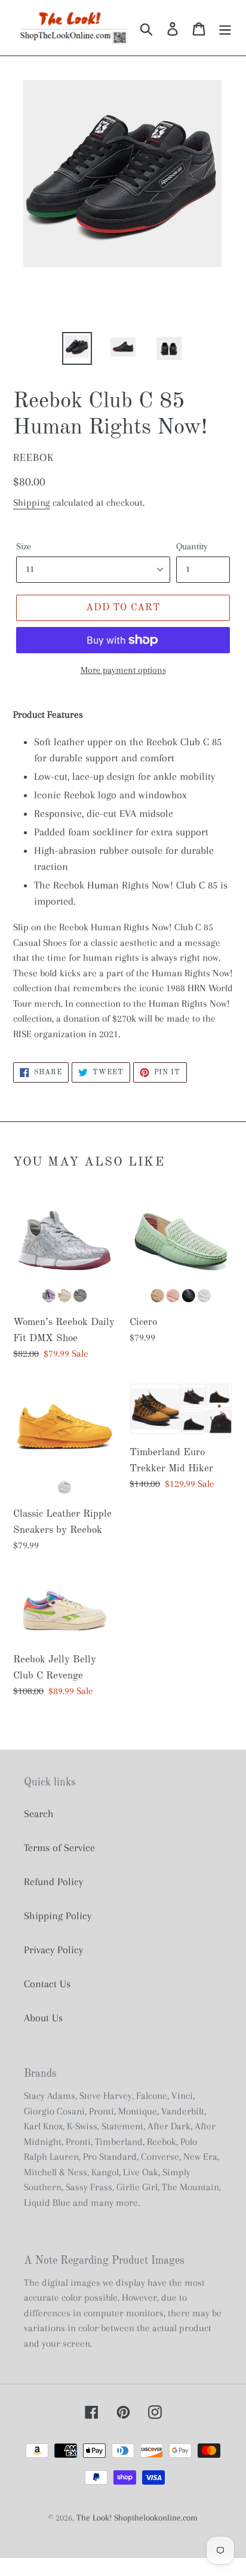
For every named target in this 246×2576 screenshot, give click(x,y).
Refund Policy (53, 1882)
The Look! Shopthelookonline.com (137, 2517)
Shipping (32, 502)
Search (39, 1813)
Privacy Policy (53, 1950)
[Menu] (225, 28)
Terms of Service (59, 1848)
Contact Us (47, 1984)
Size (24, 546)
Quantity (192, 546)
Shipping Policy (58, 1916)
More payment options (123, 670)
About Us (43, 2018)
